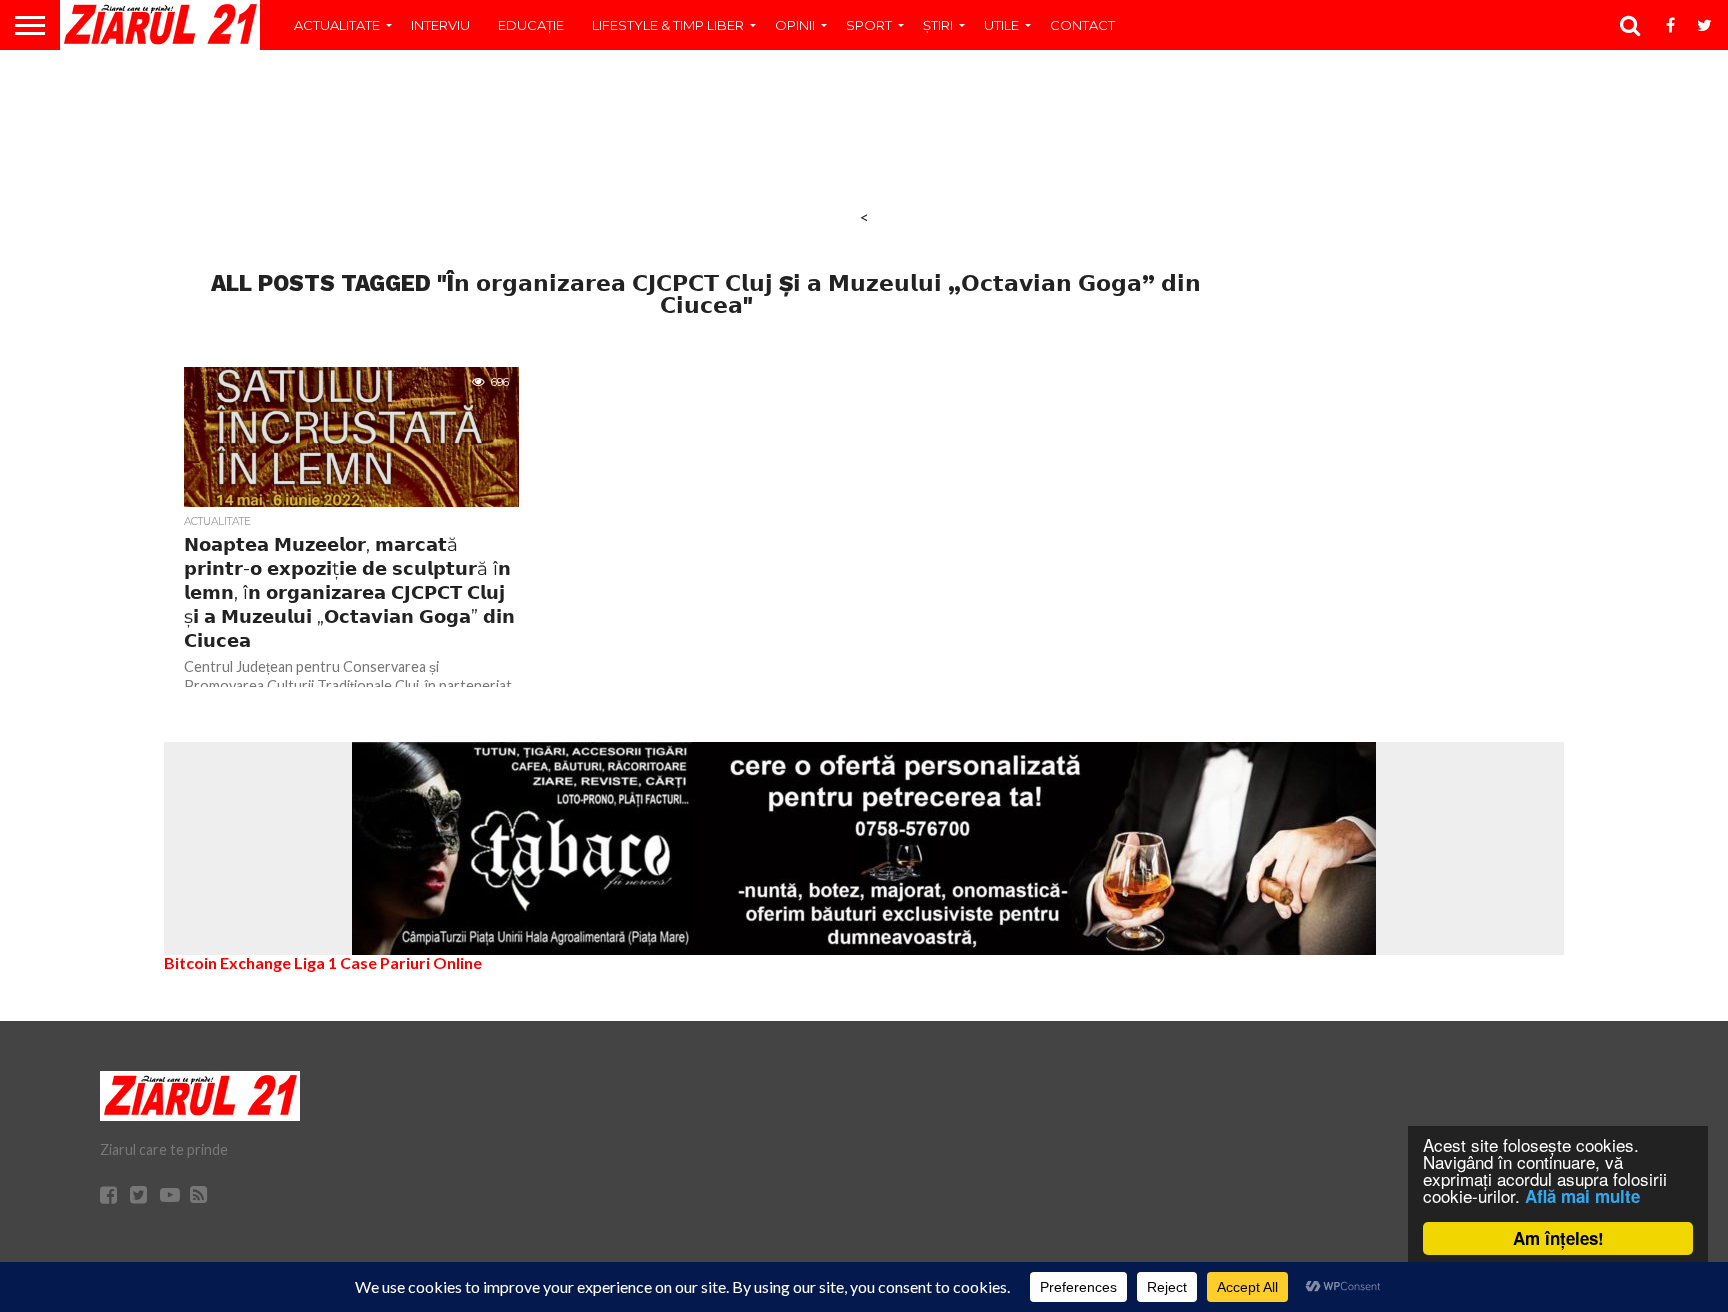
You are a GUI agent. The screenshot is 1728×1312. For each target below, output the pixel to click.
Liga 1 (315, 962)
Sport (869, 25)
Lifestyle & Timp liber (668, 25)
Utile (1001, 25)
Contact (1082, 25)
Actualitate (337, 25)
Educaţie (531, 25)
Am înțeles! (1558, 1238)
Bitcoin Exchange (227, 962)
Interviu (440, 25)
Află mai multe (1582, 1196)
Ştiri (938, 25)
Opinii (795, 25)
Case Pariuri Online (411, 962)
